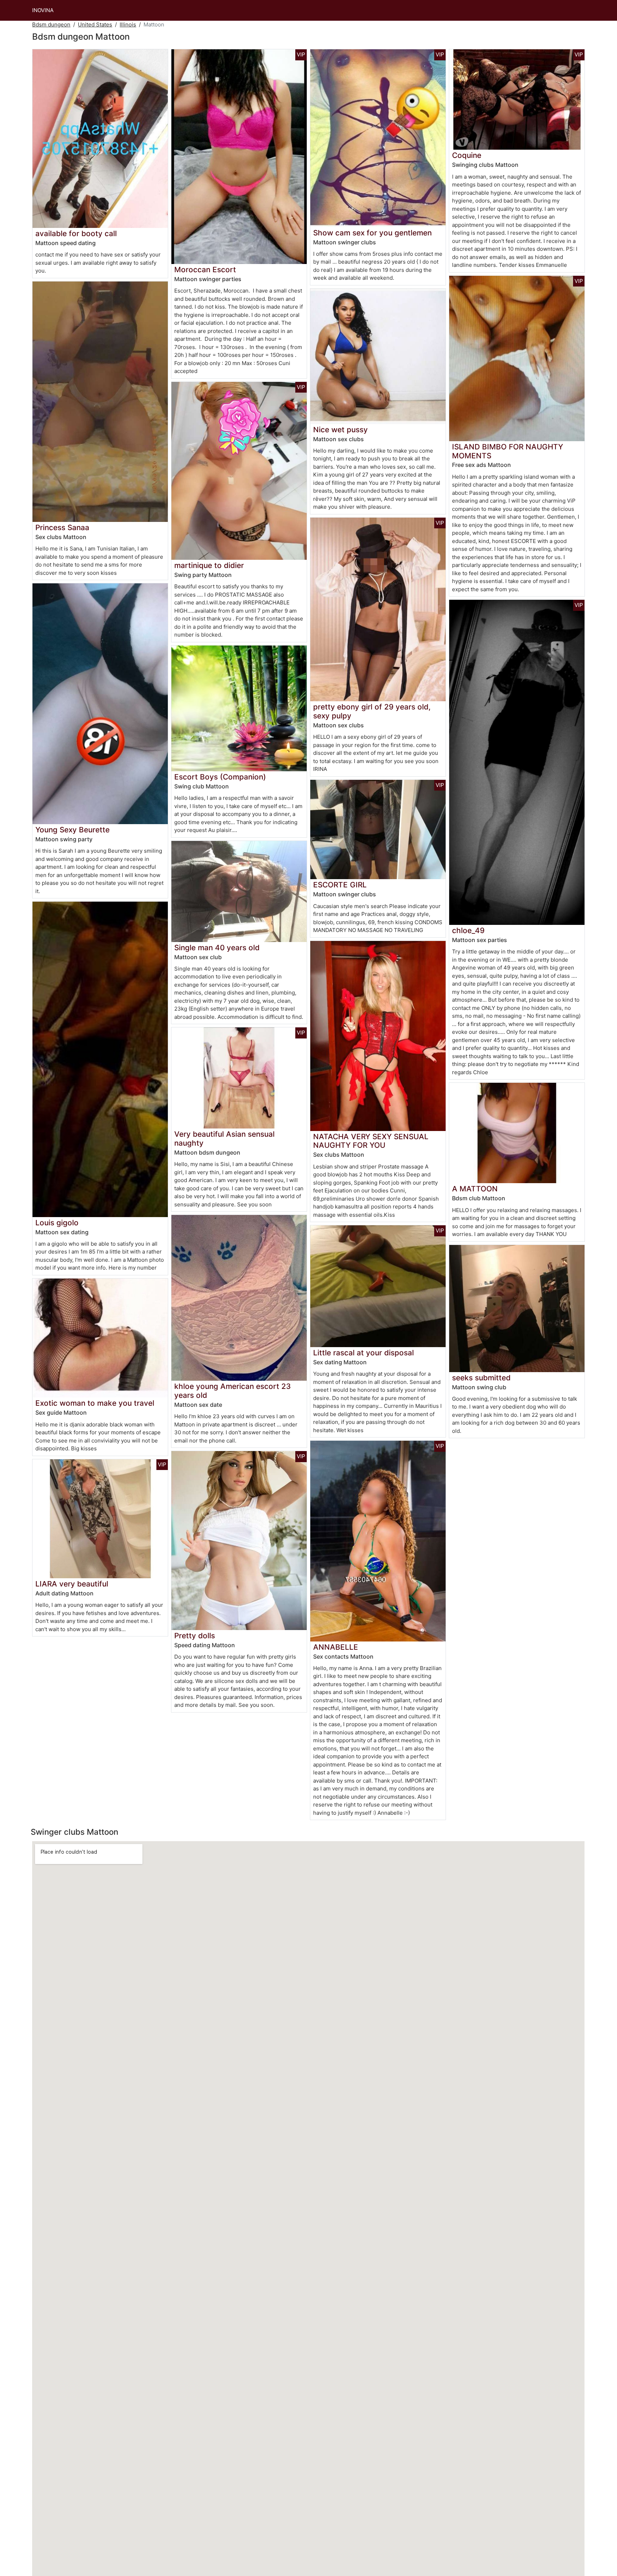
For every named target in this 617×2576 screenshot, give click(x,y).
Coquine (467, 155)
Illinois (128, 24)
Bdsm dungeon (51, 24)
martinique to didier (209, 565)
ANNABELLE (336, 1647)
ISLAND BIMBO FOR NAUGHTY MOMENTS (508, 451)
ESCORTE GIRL (340, 885)
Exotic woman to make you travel (95, 1403)
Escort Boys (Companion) (220, 777)
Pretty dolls (195, 1636)
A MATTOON (475, 1189)
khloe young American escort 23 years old (232, 1391)
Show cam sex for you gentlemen (372, 233)
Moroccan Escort (205, 270)
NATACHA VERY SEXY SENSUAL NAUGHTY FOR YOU (371, 1141)
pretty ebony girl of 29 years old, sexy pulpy (372, 711)
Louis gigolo (57, 1223)
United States (95, 24)
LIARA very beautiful (72, 1584)
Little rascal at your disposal (363, 1353)
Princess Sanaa (62, 527)
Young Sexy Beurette (72, 830)
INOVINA (43, 10)
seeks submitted (481, 1378)
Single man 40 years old (217, 948)
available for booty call (76, 233)
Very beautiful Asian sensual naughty (224, 1138)
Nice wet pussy (340, 430)
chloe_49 (468, 930)
